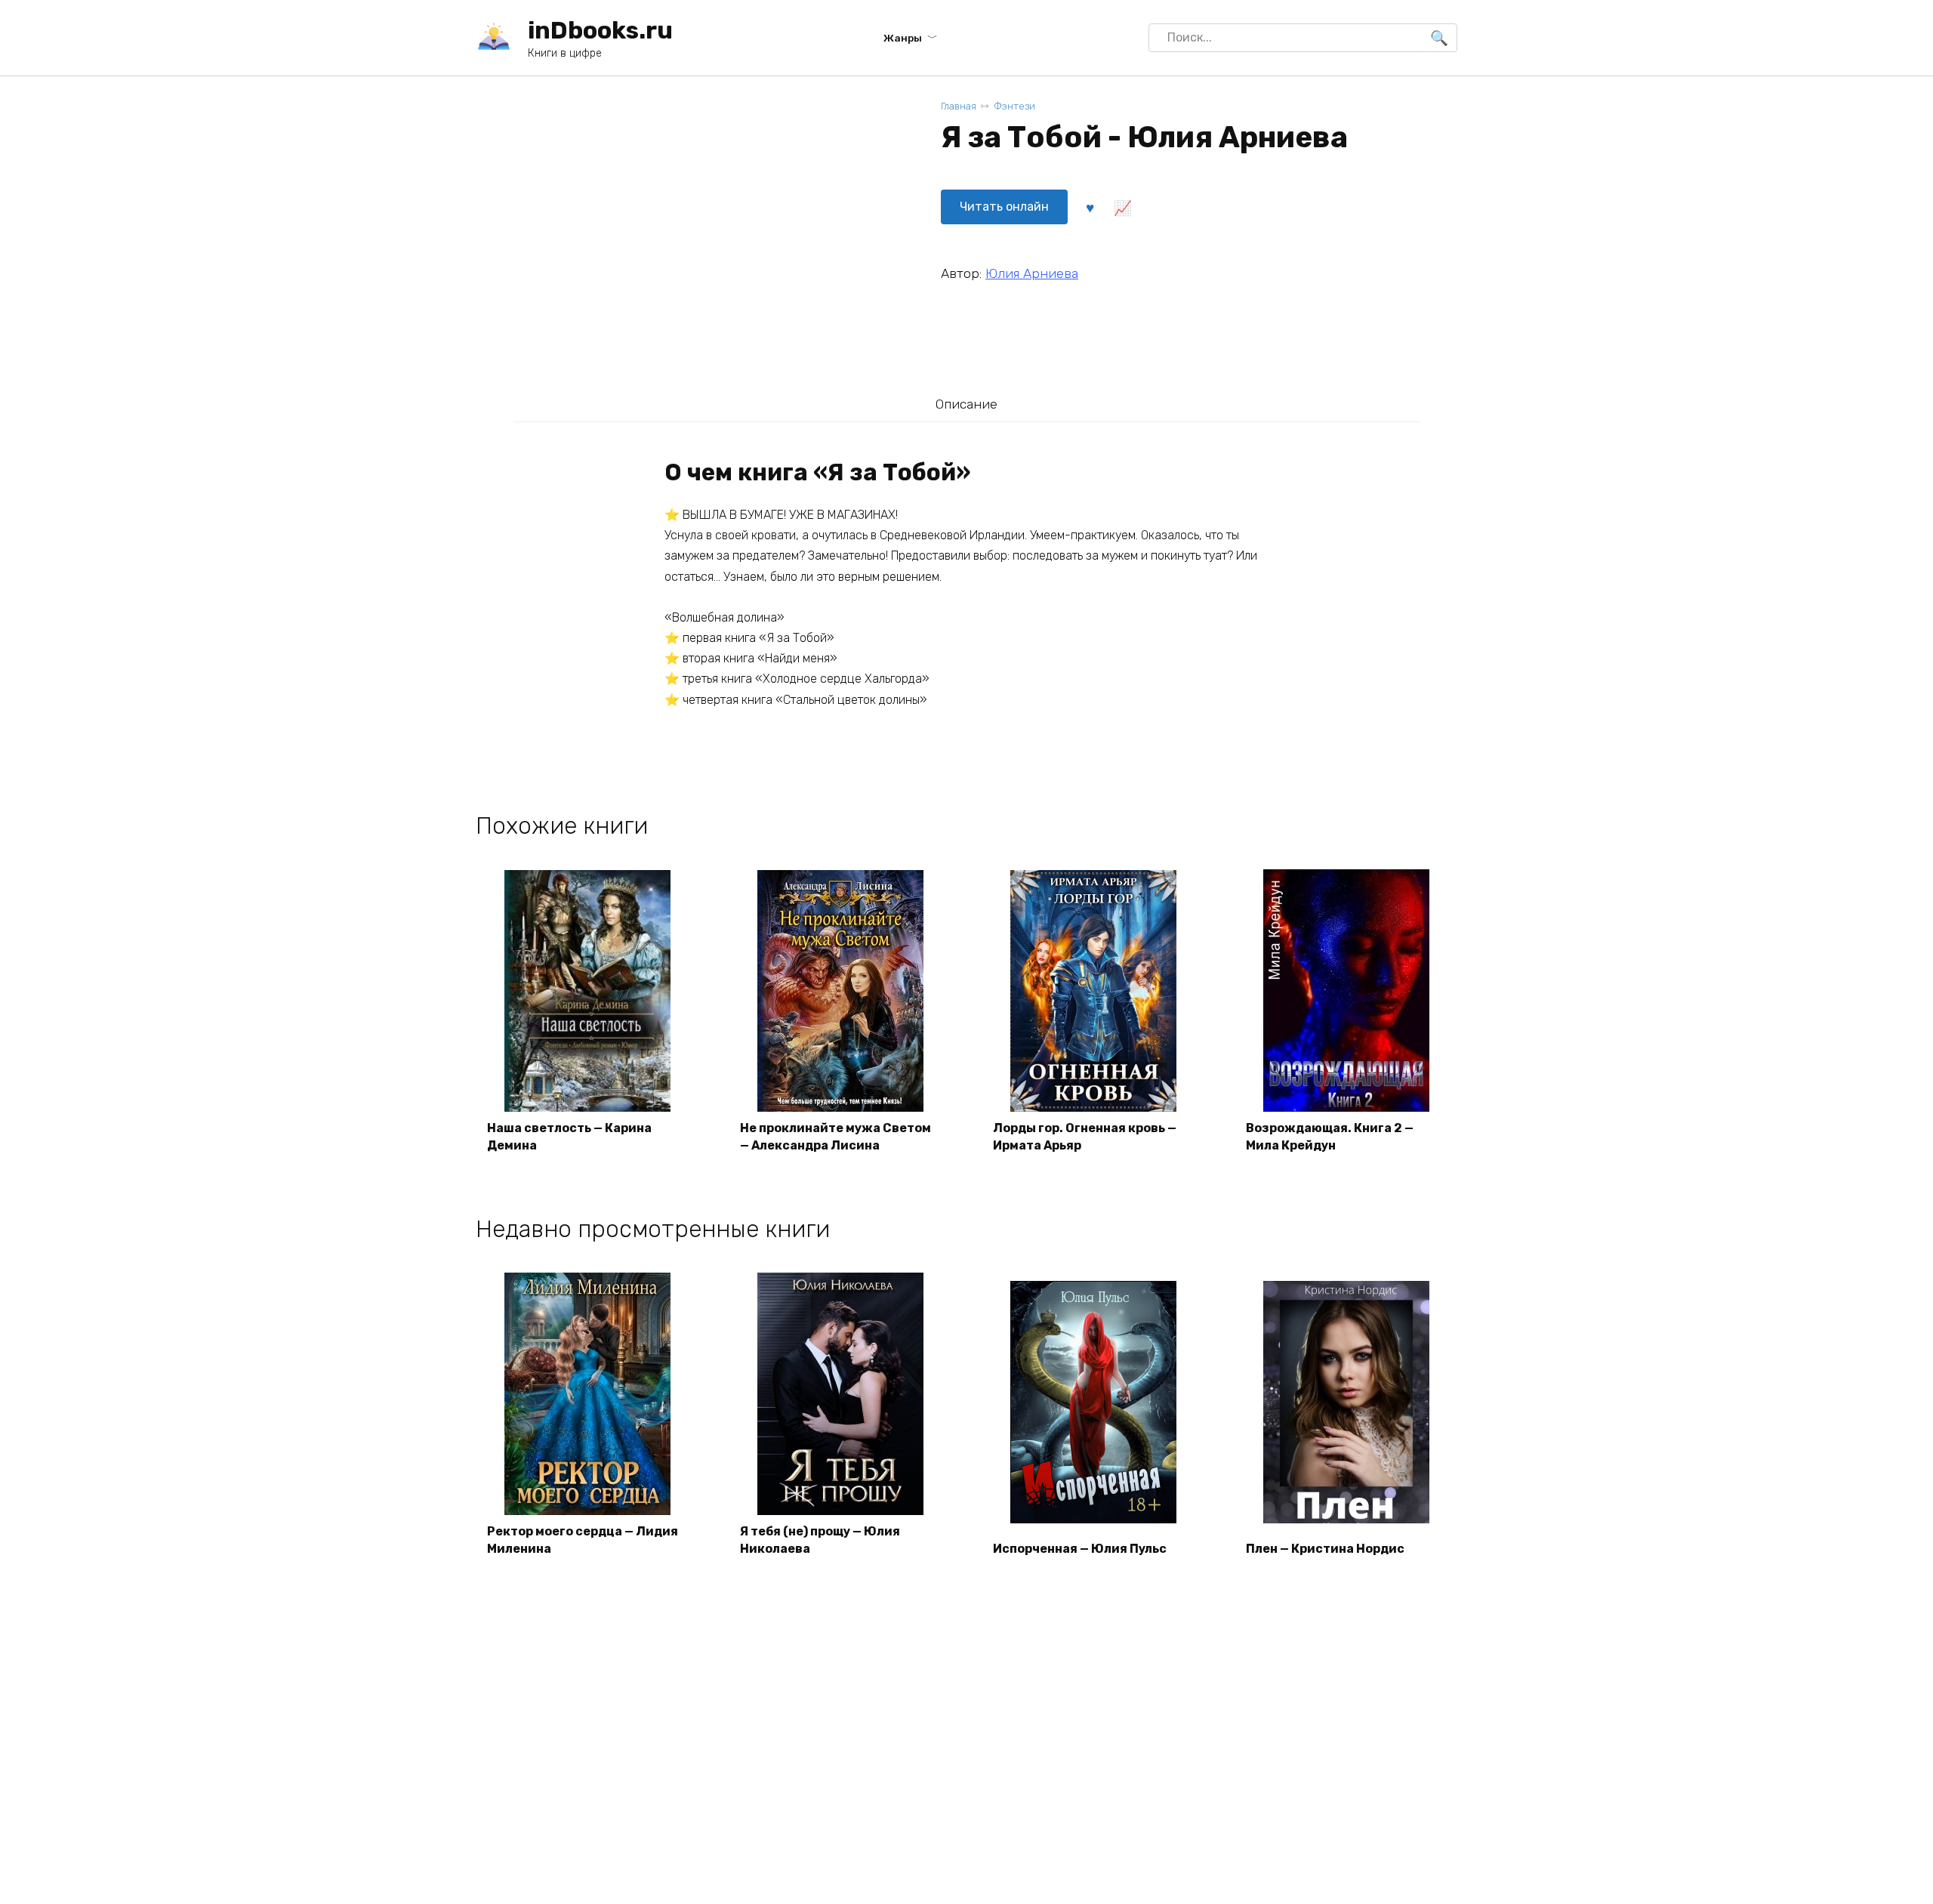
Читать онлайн (1004, 207)
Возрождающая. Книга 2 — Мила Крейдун (1330, 1136)
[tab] (966, 404)
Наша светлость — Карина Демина (569, 1136)
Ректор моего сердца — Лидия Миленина (583, 1540)
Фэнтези (1014, 106)
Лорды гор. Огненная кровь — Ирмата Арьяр (1085, 1136)
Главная (959, 106)
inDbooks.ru (600, 30)
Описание (966, 404)
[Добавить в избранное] (1090, 207)
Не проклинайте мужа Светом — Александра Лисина (835, 1136)
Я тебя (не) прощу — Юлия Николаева (820, 1540)
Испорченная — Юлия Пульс (1080, 1549)
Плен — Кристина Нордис (1325, 1549)
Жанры (903, 38)
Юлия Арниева (1032, 273)
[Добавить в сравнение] (1122, 207)
